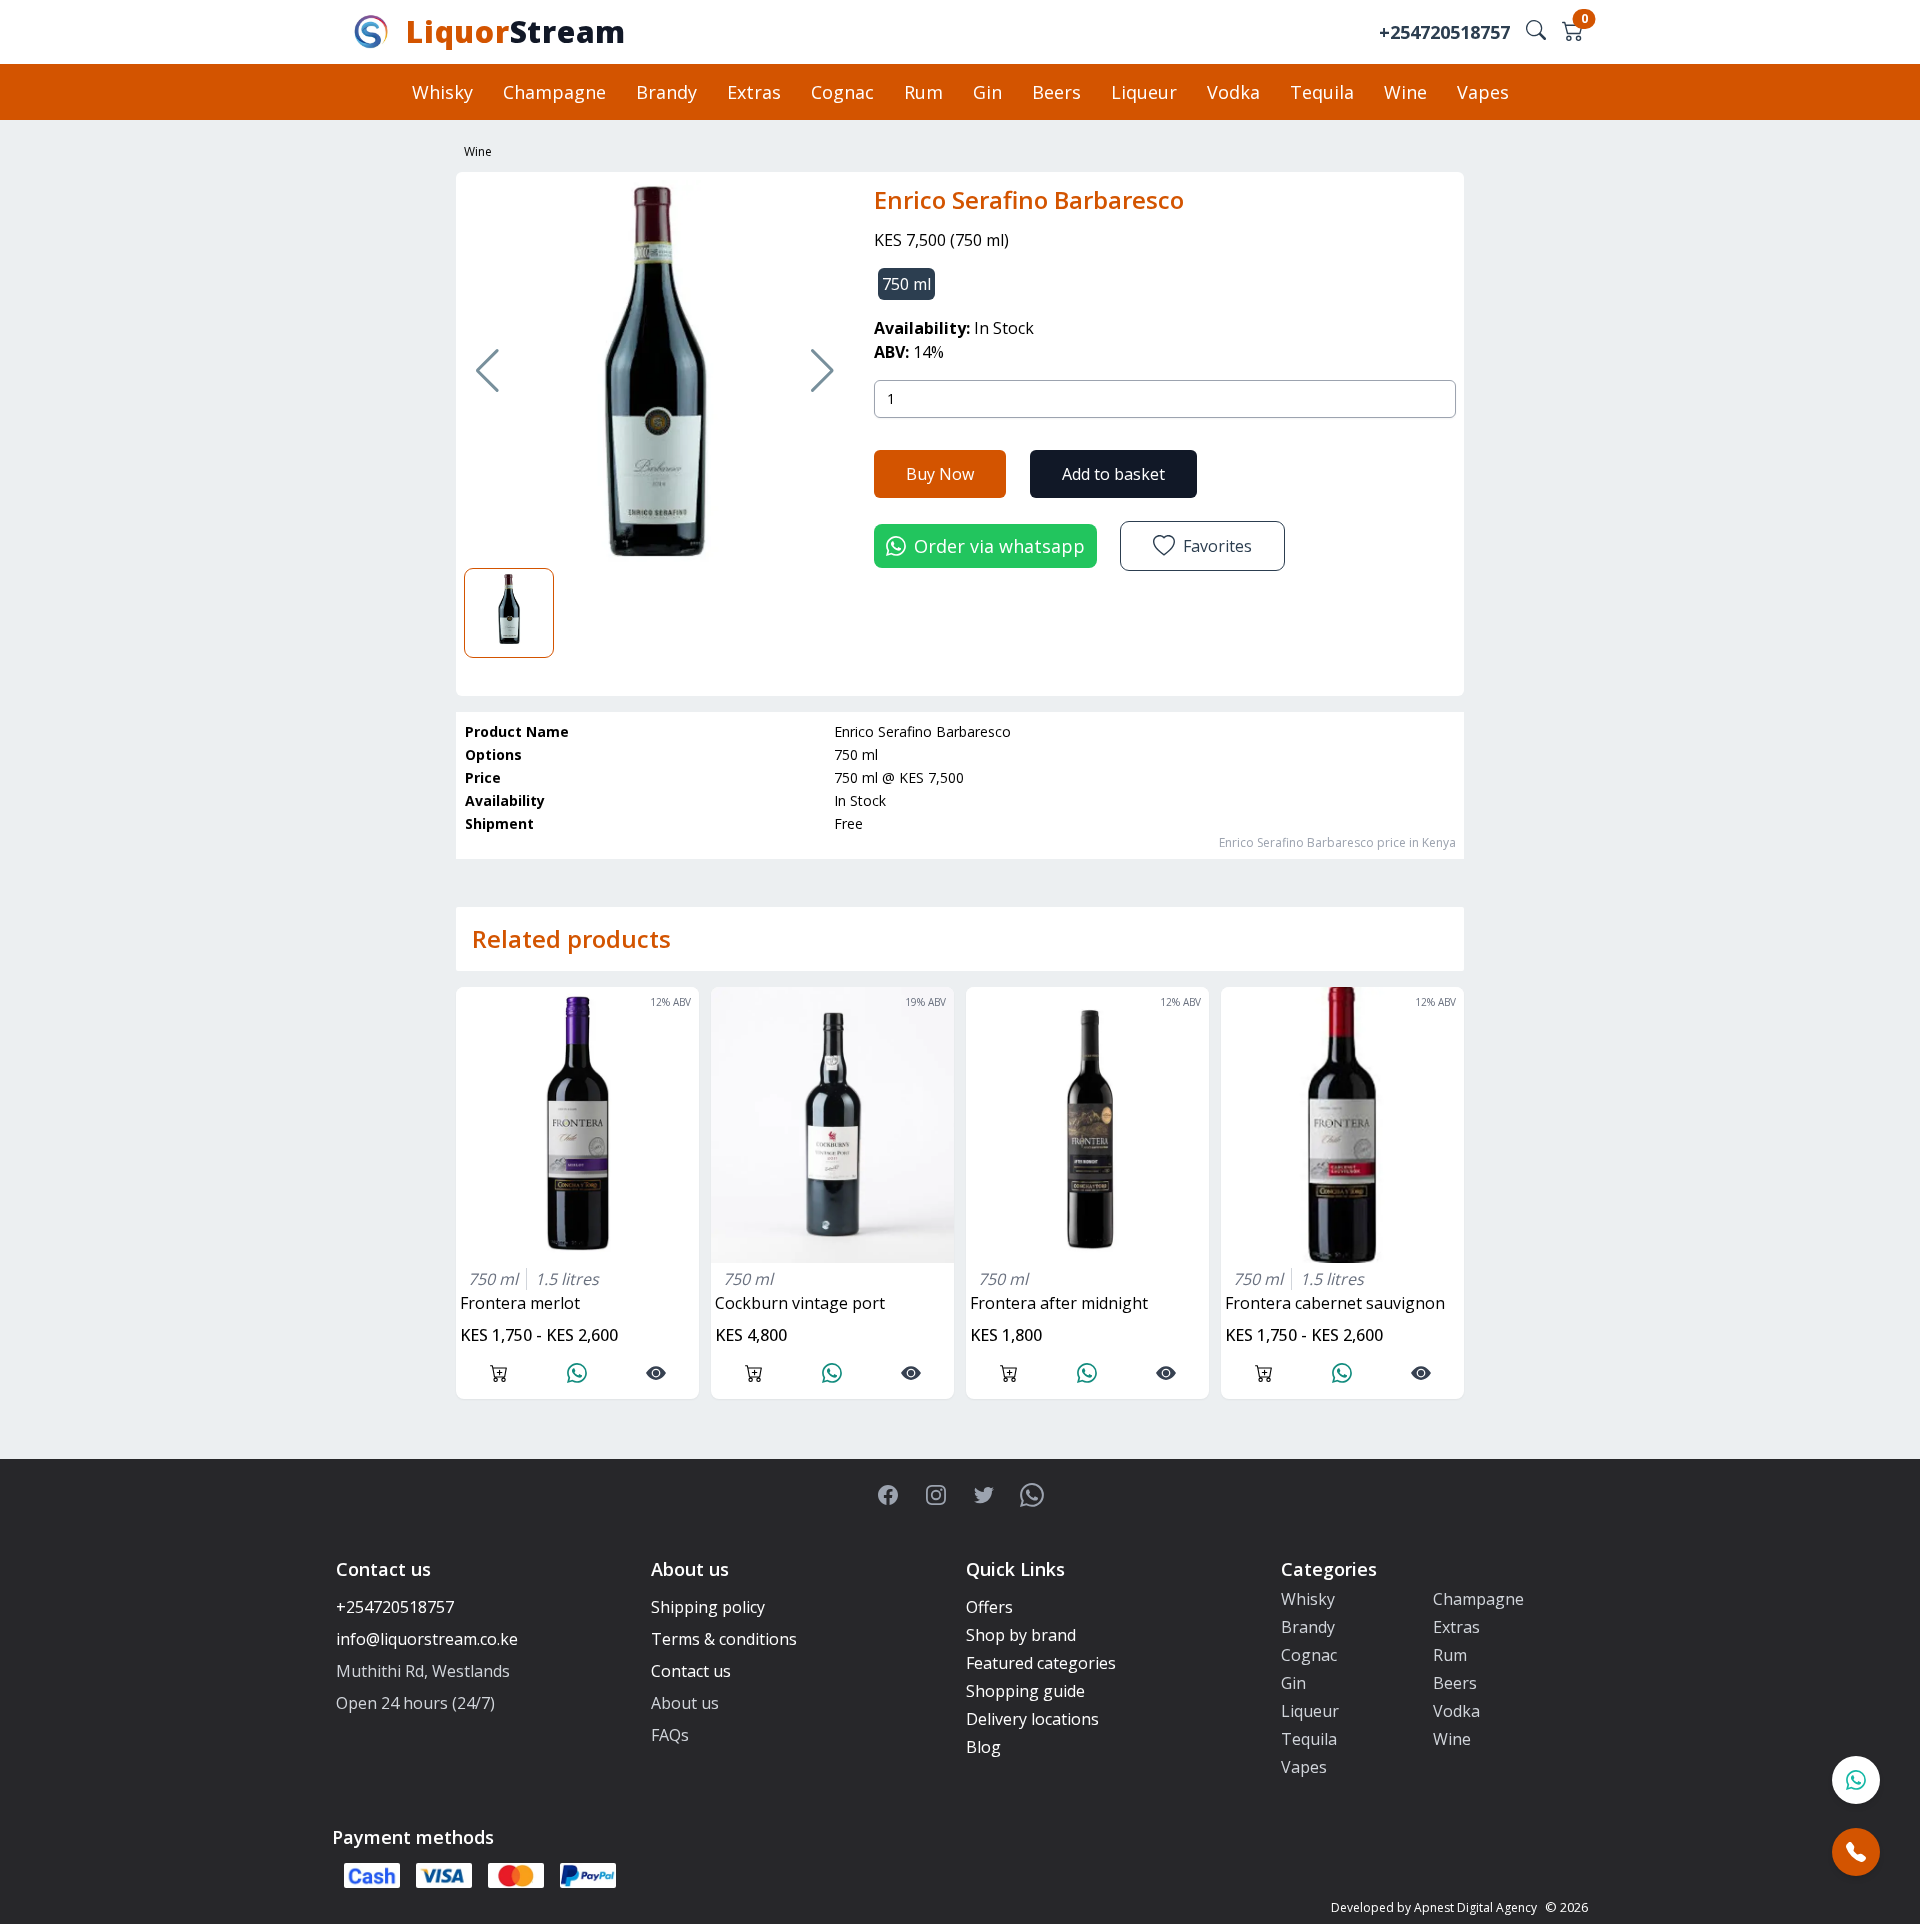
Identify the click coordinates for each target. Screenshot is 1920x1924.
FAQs (670, 1735)
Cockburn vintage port (800, 1303)
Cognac (842, 92)
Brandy (666, 92)
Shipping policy (708, 1607)
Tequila (1322, 92)
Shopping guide (1025, 1691)
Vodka (1233, 92)
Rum (923, 92)
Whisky (442, 92)
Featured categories (1041, 1663)
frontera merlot (520, 1303)
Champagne (554, 92)
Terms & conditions (724, 1639)
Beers (1056, 92)
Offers (989, 1607)
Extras (754, 92)
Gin (987, 92)
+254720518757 (1444, 32)
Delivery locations (1032, 1719)
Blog (983, 1747)
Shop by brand (1021, 1635)
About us (685, 1703)
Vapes (1483, 92)
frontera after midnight (1059, 1303)
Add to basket (1113, 474)
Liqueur (1144, 92)
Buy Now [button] (940, 474)
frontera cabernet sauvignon (1335, 1303)
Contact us (691, 1671)
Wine (1405, 92)
